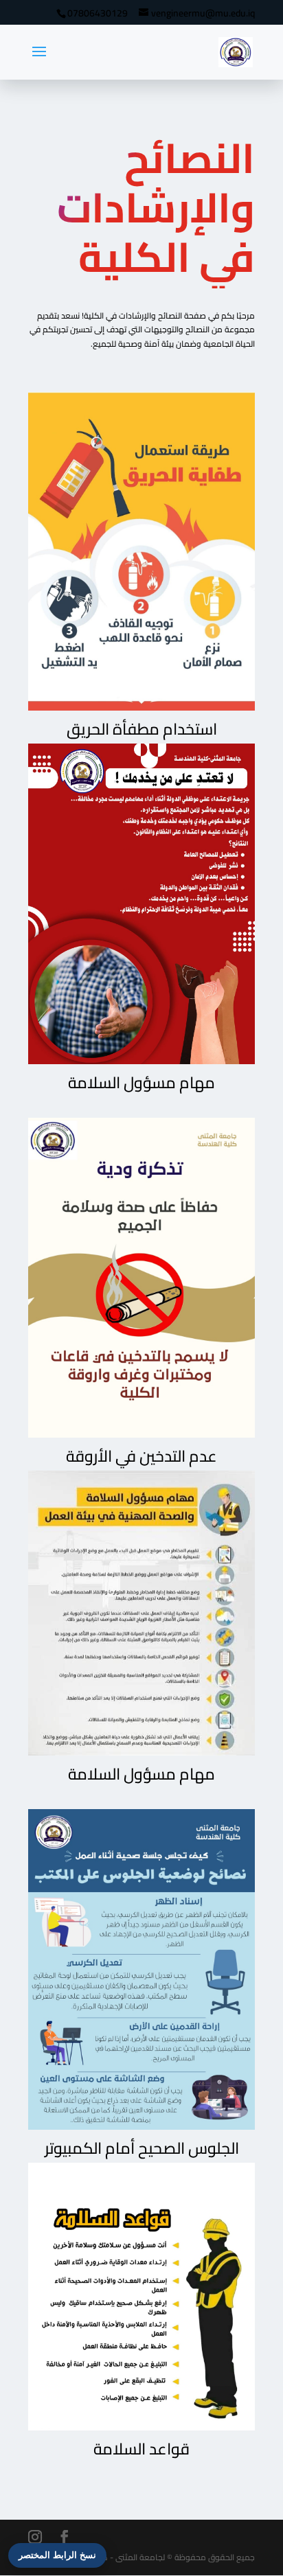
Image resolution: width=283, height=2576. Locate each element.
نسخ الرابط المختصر (57, 2555)
